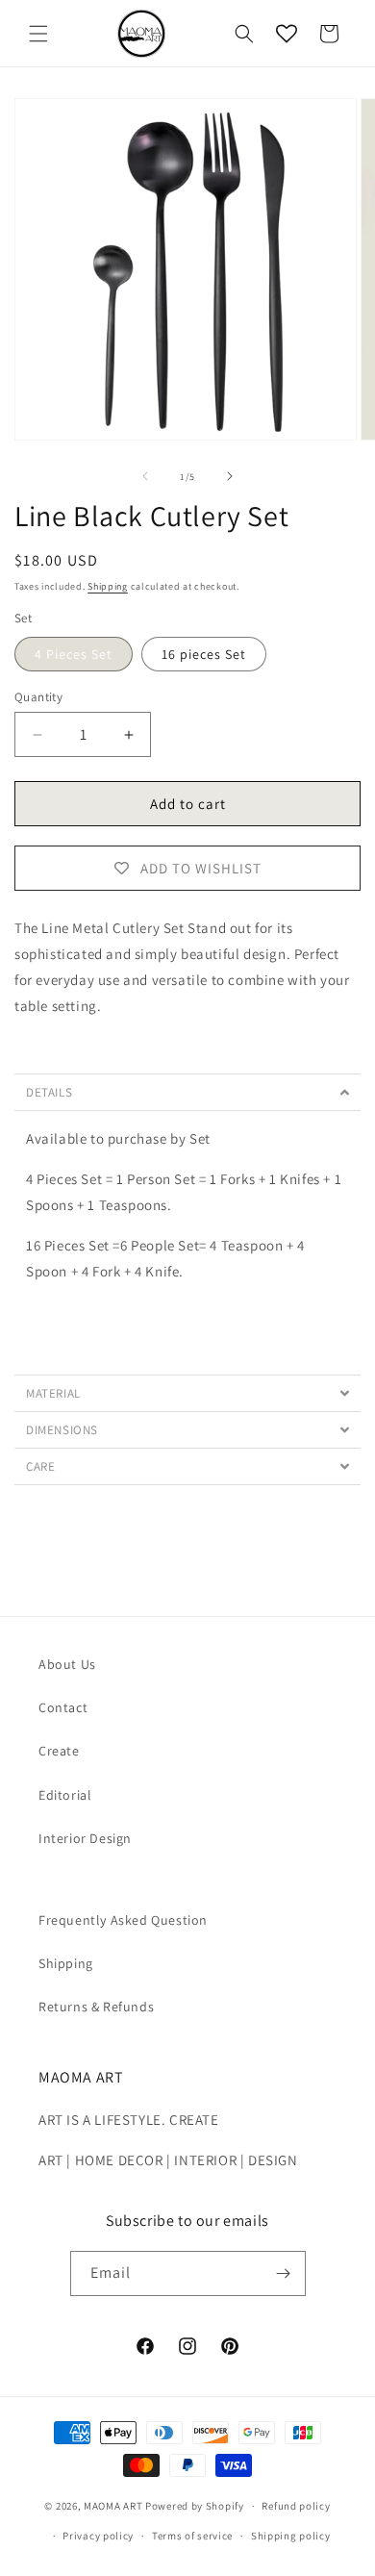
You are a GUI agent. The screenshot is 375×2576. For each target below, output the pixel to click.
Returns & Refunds (96, 2007)
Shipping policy (291, 2536)
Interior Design (85, 1838)
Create (59, 1751)
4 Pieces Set (74, 654)
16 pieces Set (204, 654)
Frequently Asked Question (123, 1920)
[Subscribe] (284, 2273)
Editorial (65, 1795)
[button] (38, 34)
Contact (63, 1707)
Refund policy (296, 2506)
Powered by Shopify (195, 2506)
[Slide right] (230, 476)
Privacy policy (98, 2536)
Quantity (38, 697)
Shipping (108, 586)
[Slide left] (145, 476)
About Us (67, 1664)
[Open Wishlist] (287, 34)
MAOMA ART (113, 2506)
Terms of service (192, 2536)
